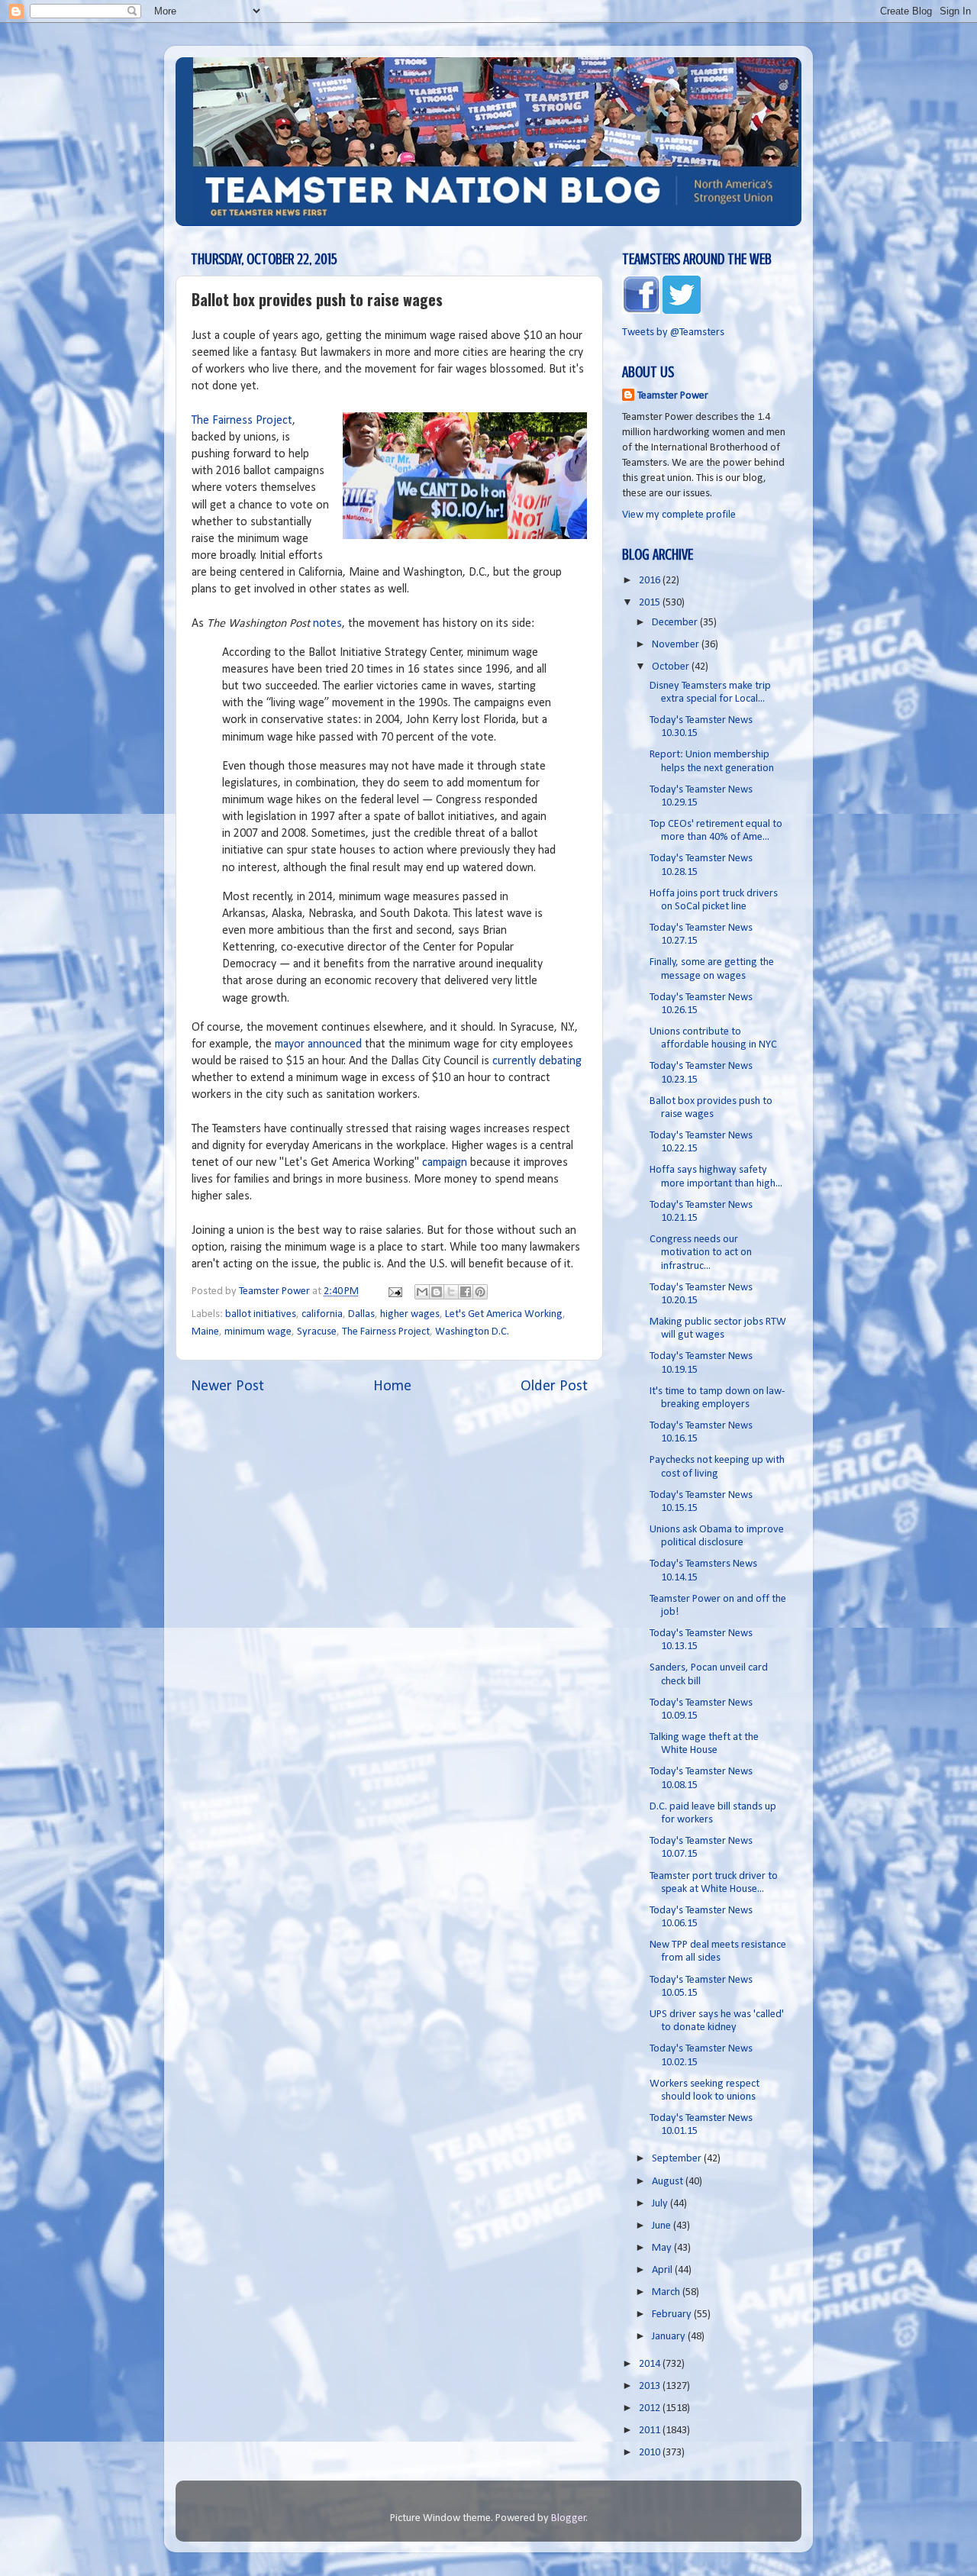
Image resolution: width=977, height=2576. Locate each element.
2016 (651, 581)
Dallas (361, 1314)
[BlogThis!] (437, 1292)
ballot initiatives (261, 1314)
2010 (651, 2453)
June (663, 2226)
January (670, 2337)
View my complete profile (679, 515)
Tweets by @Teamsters (673, 332)
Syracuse (317, 1332)
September (678, 2159)
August (669, 2182)
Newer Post (227, 1386)
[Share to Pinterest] (480, 1292)
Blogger (569, 2518)
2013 (651, 2386)
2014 (651, 2364)
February (673, 2315)
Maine (205, 1332)
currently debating (537, 1061)
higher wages (410, 1314)
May (663, 2248)
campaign (445, 1163)
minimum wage (258, 1332)
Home (392, 1386)
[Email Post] (394, 1291)
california (322, 1314)
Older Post (554, 1386)
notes (327, 624)
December (676, 623)
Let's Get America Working (504, 1314)
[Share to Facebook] (466, 1292)
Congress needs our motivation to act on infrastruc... (701, 1253)
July (661, 2204)
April (663, 2270)
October (672, 667)
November (677, 645)
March (667, 2292)
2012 (651, 2408)
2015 (651, 603)
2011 (651, 2431)
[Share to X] (451, 1292)
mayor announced (318, 1044)
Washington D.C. (472, 1332)
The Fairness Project (242, 421)
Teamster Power (673, 396)
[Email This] (422, 1292)
